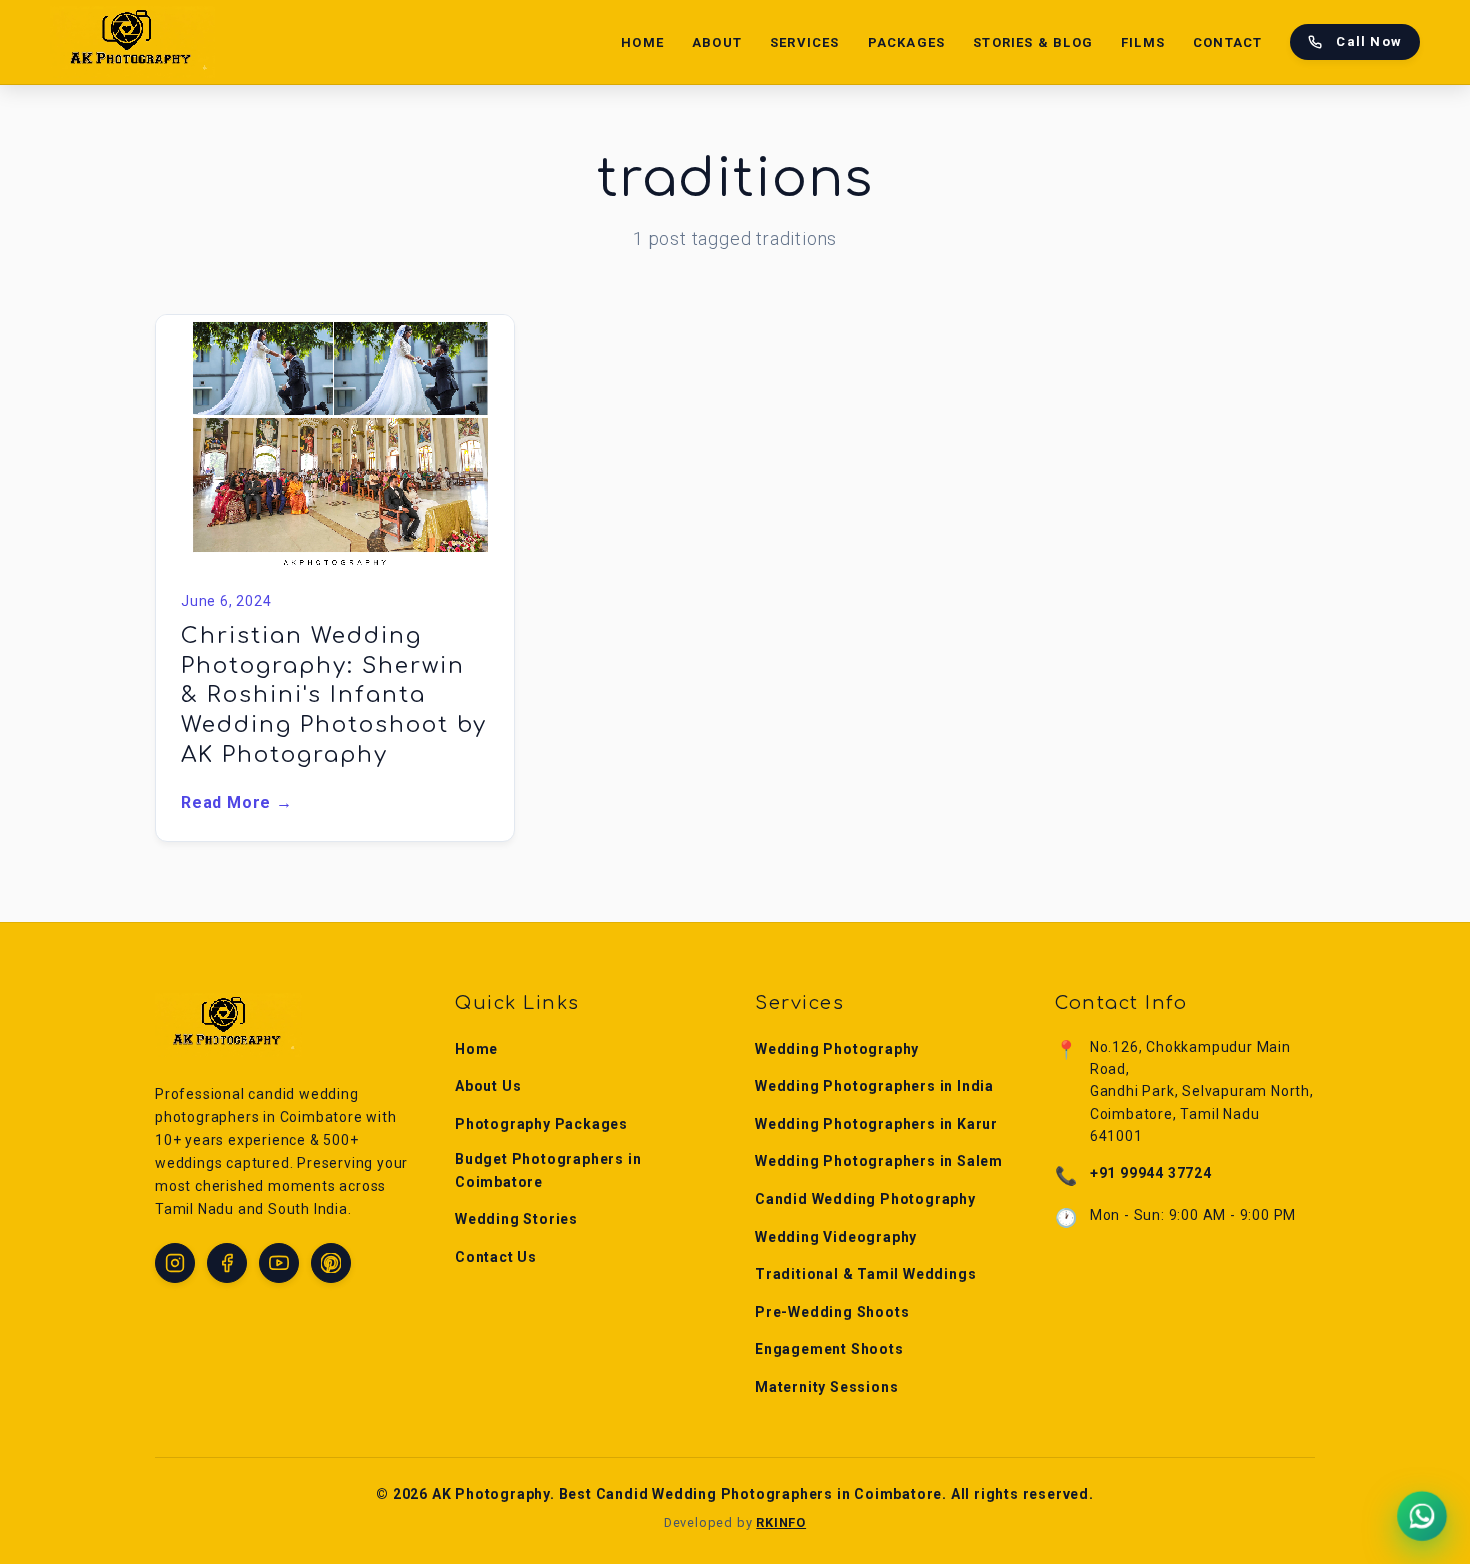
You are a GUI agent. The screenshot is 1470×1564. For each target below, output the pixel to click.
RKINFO (781, 1522)
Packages (907, 42)
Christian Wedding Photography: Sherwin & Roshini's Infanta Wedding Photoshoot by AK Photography (334, 695)
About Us (488, 1086)
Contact (1227, 42)
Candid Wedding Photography (865, 1199)
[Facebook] (227, 1263)
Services (805, 42)
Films (1143, 42)
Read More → (237, 802)
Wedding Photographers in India (874, 1086)
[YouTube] (279, 1263)
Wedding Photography (837, 1049)
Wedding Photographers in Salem (879, 1161)
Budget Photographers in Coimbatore (548, 1170)
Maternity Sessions (826, 1387)
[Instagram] (175, 1263)
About (717, 42)
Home (642, 42)
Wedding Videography (836, 1237)
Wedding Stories (516, 1219)
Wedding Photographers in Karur (876, 1124)
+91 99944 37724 (1151, 1173)
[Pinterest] (331, 1263)
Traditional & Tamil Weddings (865, 1274)
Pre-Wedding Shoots (832, 1312)
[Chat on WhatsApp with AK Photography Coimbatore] (1421, 1515)
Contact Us (496, 1257)
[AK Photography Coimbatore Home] (132, 42)
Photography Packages (541, 1124)
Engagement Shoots (829, 1349)
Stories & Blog (1033, 42)
